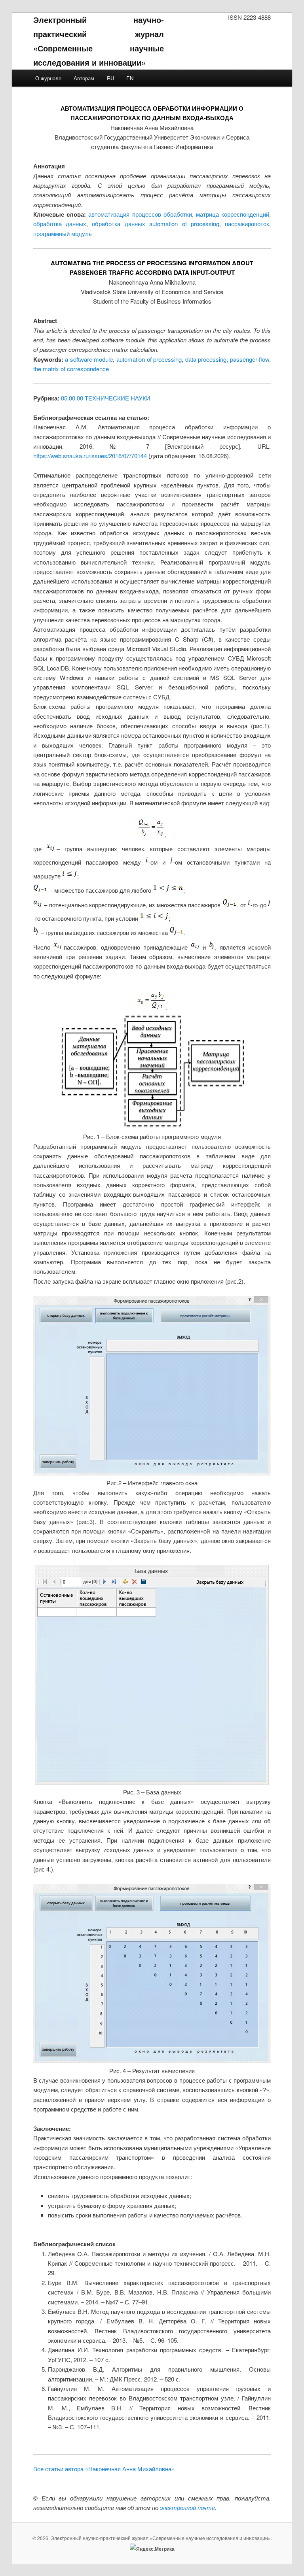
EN (130, 78)
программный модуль (63, 233)
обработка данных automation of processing (155, 224)
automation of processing (149, 359)
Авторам (84, 78)
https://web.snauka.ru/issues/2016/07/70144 (90, 456)
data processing (206, 359)
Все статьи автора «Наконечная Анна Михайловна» (104, 2469)
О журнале (48, 78)
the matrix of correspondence (71, 369)
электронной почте (187, 2507)
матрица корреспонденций (233, 214)
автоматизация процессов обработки (140, 214)
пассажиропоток (247, 224)
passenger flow (250, 359)
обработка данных (60, 224)
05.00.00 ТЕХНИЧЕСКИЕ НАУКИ (106, 398)
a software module (89, 359)
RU (110, 78)
